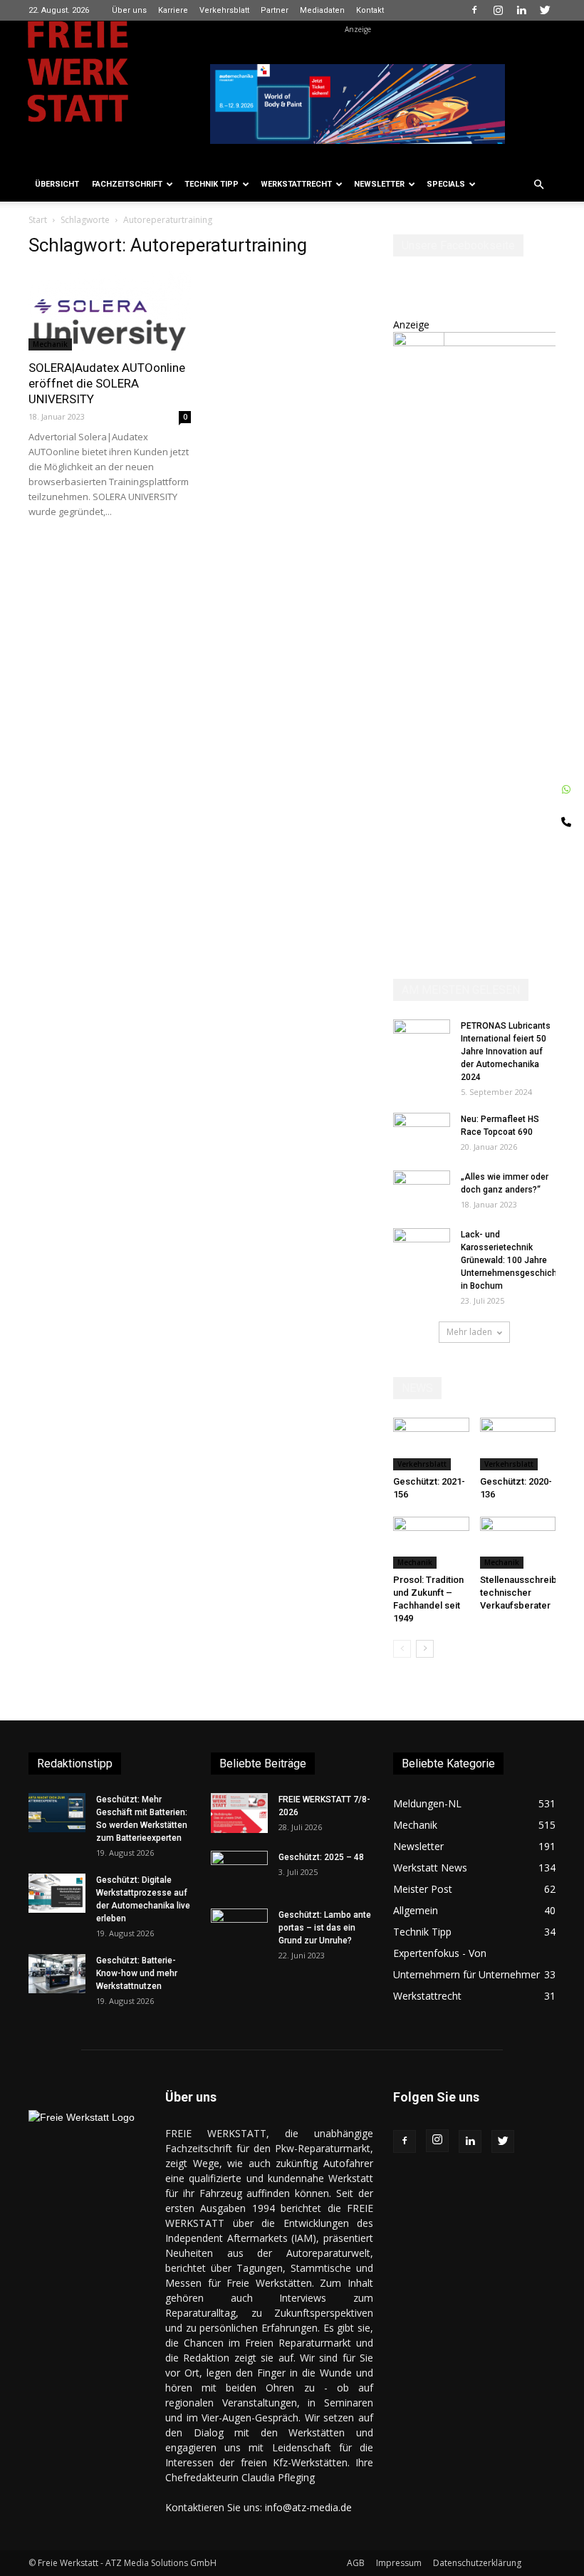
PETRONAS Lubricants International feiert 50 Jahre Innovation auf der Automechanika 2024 (506, 1051)
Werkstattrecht (296, 184)
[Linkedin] (521, 10)
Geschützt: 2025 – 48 (321, 1857)
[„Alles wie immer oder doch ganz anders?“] (422, 1190)
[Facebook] (474, 10)
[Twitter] (545, 10)
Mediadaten (322, 10)
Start (38, 220)
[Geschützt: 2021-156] (431, 1444)
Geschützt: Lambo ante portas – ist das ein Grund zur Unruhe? (325, 1928)
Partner (275, 10)
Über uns (129, 10)
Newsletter (379, 184)
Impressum (399, 2563)
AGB (356, 2563)
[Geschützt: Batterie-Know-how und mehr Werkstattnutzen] (57, 1974)
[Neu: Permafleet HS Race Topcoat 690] (422, 1133)
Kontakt (370, 10)
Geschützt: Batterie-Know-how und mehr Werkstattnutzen (137, 1973)
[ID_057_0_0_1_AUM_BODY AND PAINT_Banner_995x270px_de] (358, 104)
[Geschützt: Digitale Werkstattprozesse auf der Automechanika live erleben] (57, 1893)
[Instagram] (498, 10)
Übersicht (57, 184)
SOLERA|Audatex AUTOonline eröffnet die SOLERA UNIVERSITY (107, 383)
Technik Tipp (212, 184)
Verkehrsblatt (224, 10)
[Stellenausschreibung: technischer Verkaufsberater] (518, 1543)
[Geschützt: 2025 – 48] (239, 1871)
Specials (446, 184)
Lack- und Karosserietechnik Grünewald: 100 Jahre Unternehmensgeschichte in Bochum (513, 1260)
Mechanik (50, 344)
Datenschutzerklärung (477, 2563)
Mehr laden (469, 1332)
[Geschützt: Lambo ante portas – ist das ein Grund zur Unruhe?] (239, 1928)
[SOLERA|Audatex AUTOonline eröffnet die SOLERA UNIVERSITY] (110, 311)
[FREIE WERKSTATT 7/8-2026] (239, 1813)
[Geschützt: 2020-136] (518, 1444)
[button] (538, 185)
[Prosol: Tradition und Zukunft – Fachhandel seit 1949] (431, 1543)
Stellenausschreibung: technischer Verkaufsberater (527, 1593)
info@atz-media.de (308, 2507)
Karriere (173, 10)
